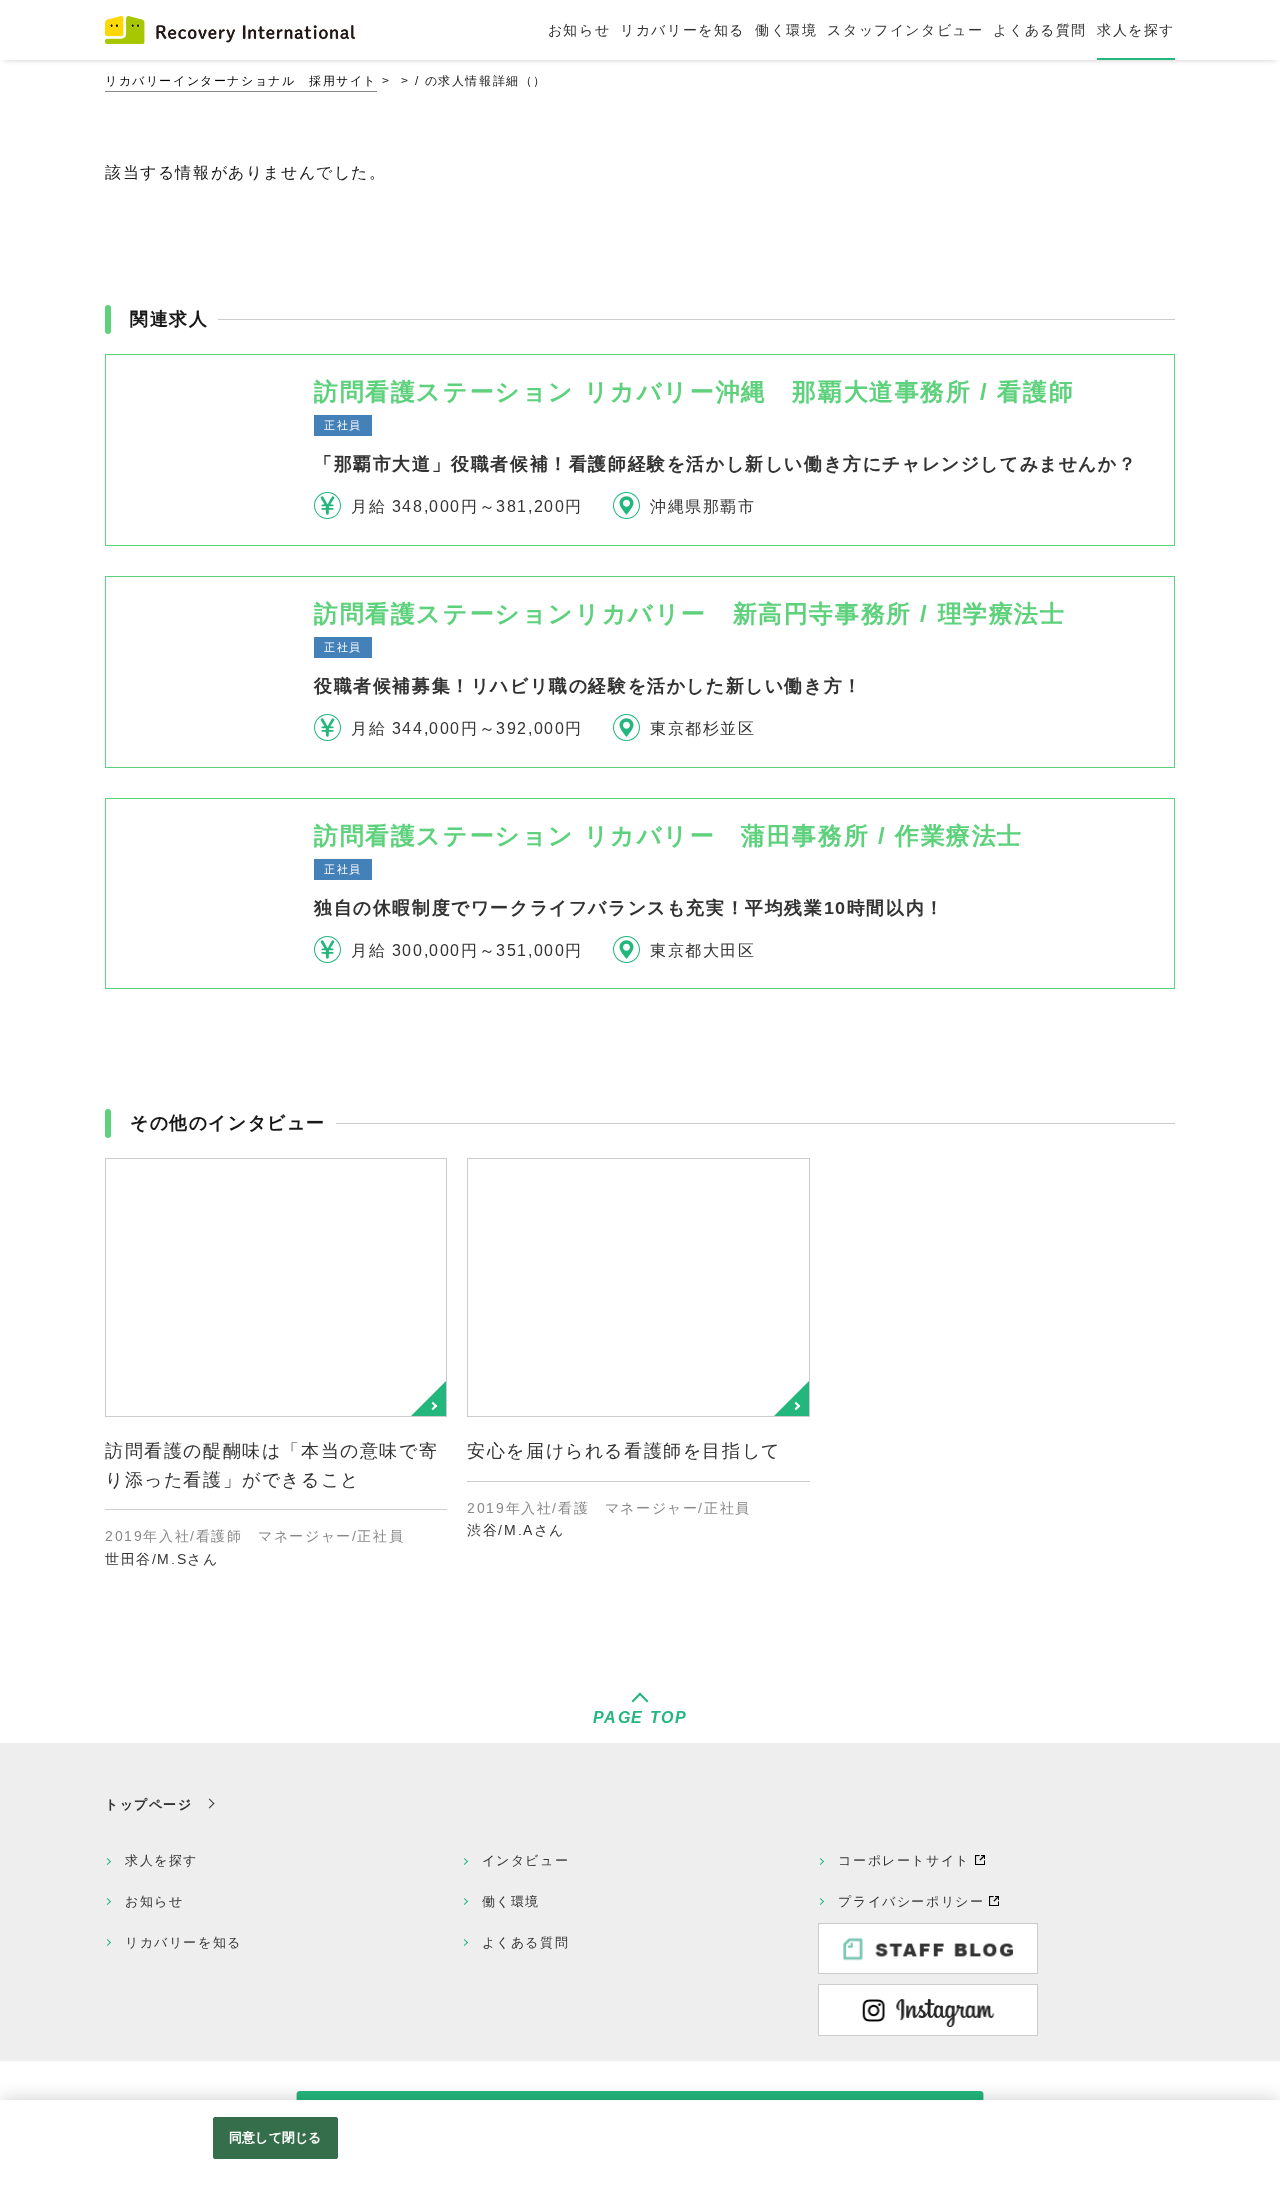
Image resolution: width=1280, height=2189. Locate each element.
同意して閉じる (275, 2137)
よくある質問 (526, 1942)
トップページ (149, 1804)
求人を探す (161, 1860)
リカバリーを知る (183, 1942)
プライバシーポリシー (911, 1901)
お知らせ (154, 1901)
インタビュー (526, 1860)
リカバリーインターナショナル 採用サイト (241, 81)
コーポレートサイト (903, 1860)
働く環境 (511, 1901)
